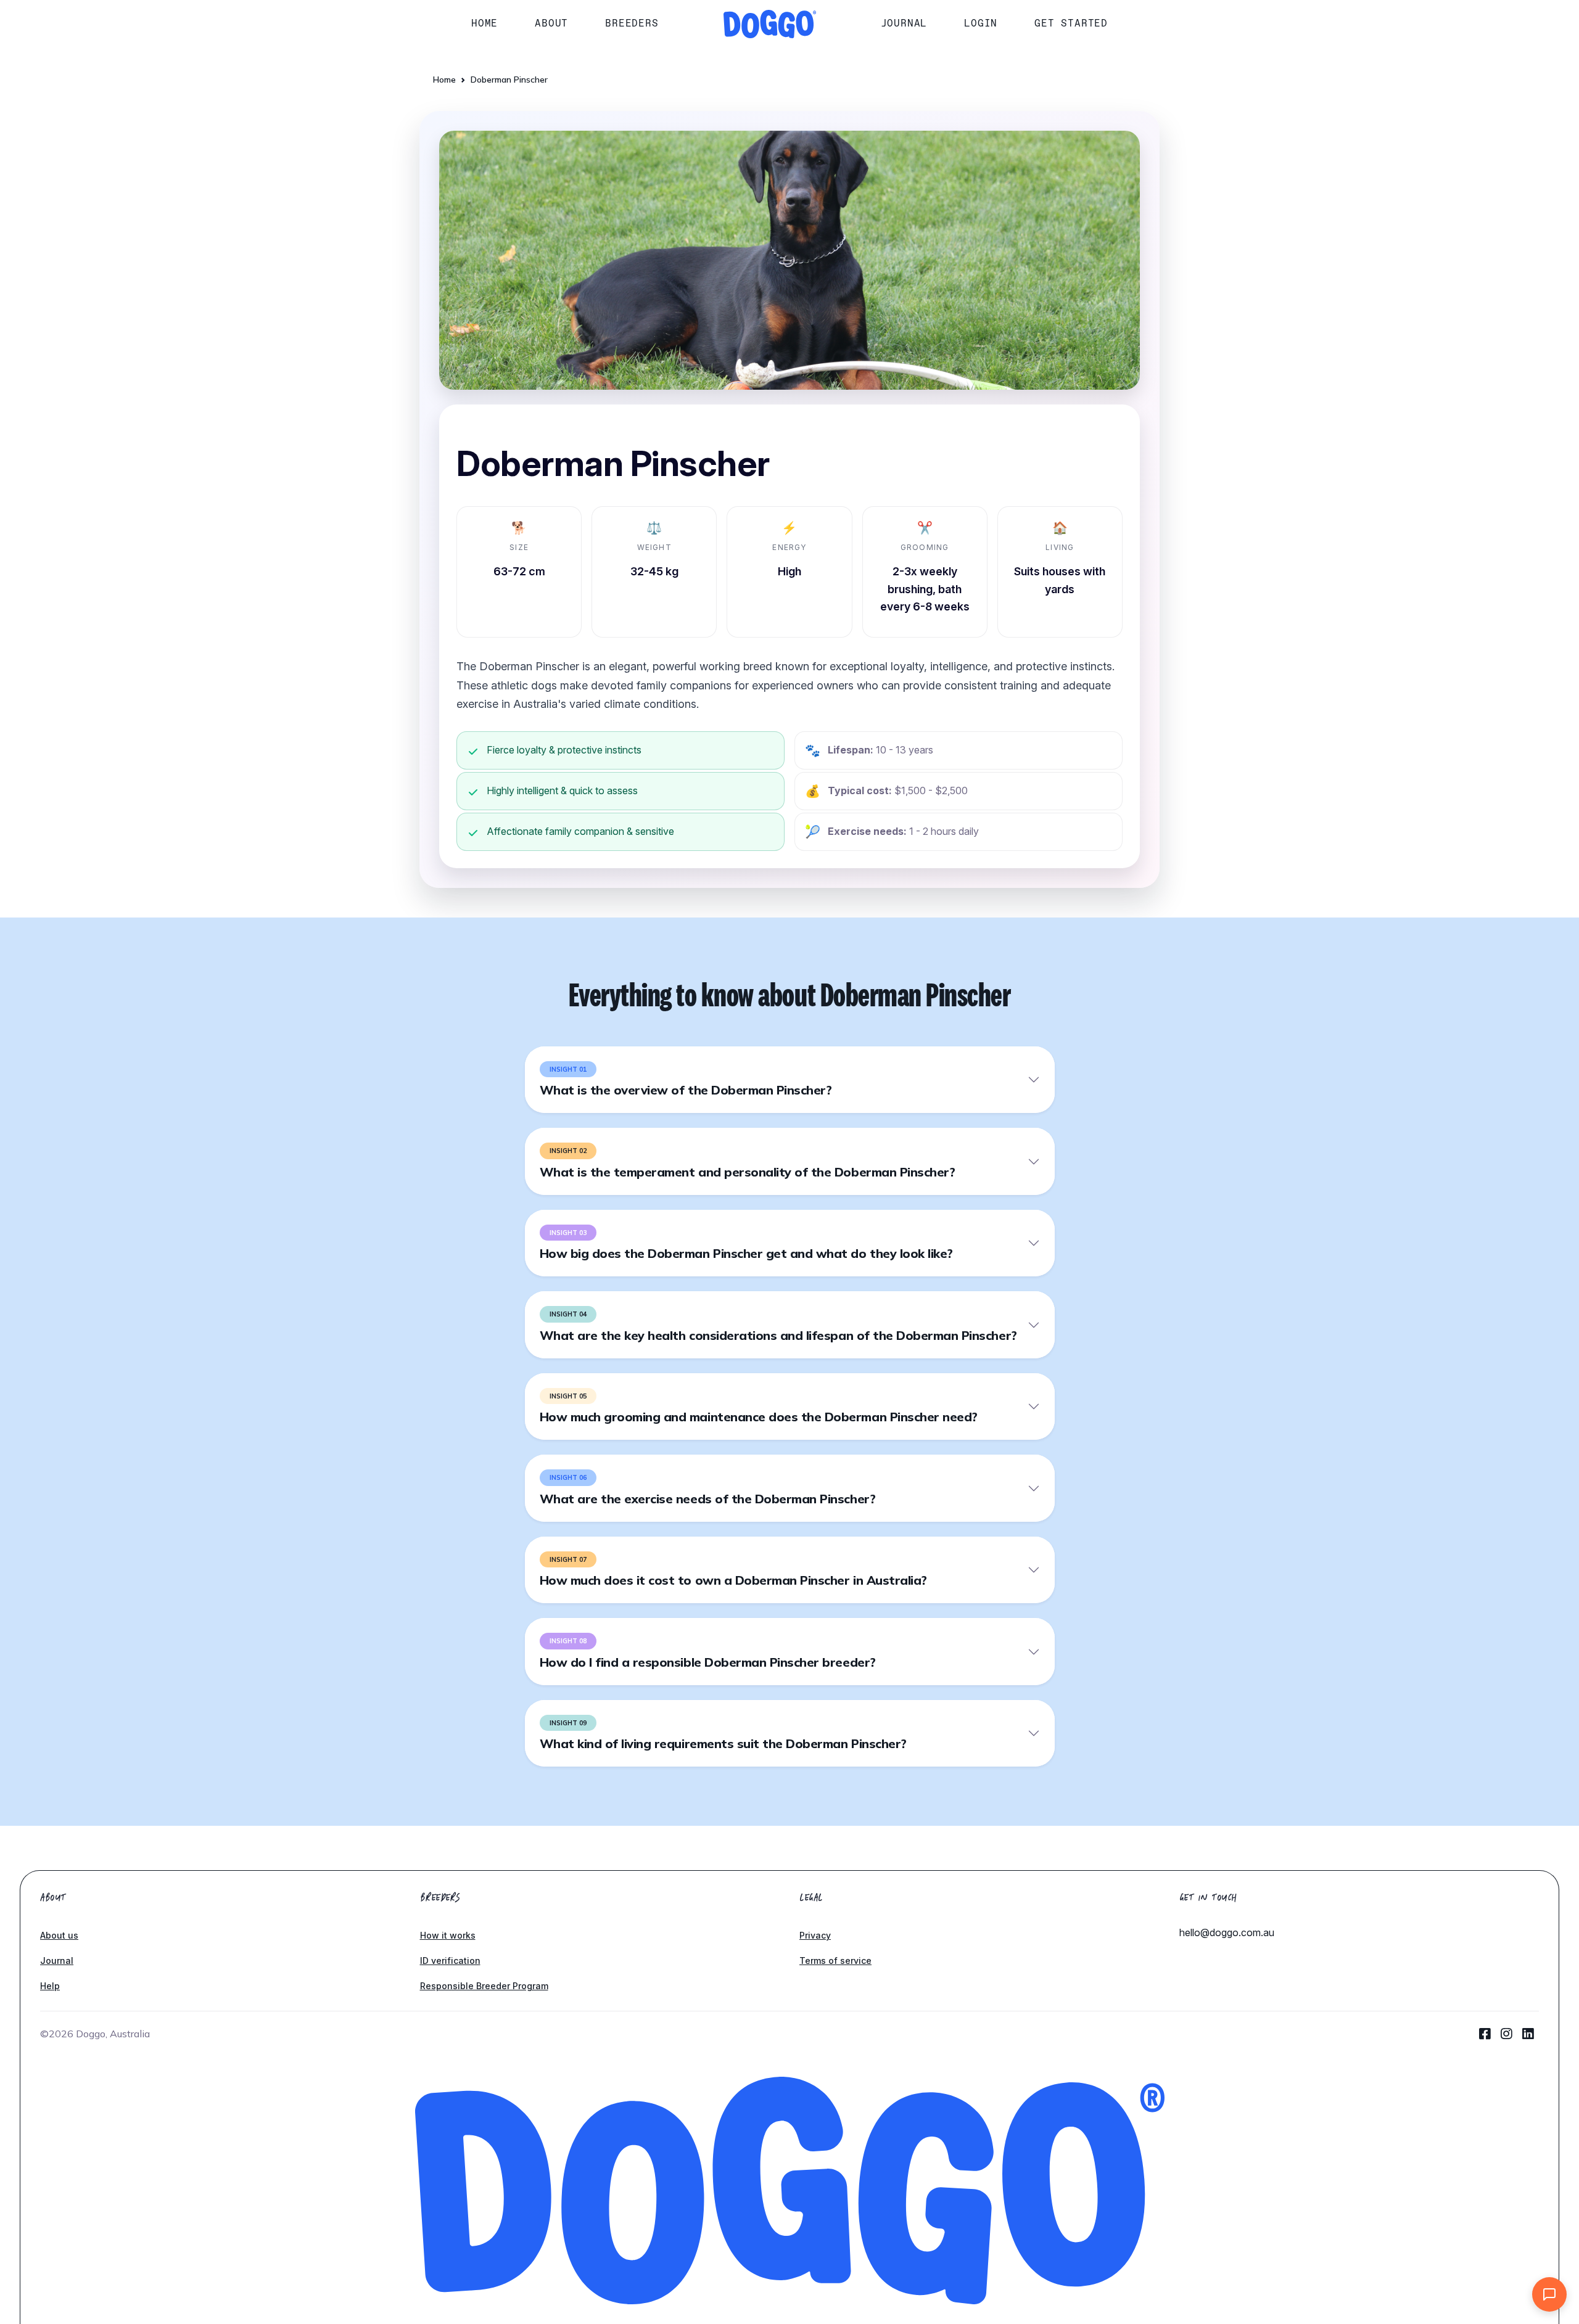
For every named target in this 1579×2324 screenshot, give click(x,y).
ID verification (450, 1961)
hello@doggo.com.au (1227, 1932)
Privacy (815, 1935)
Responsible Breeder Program (484, 1986)
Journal (904, 23)
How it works (448, 1935)
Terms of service (835, 1961)
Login (981, 23)
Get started (1071, 23)
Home (484, 23)
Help (50, 1986)
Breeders (632, 23)
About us (59, 1935)
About (551, 23)
